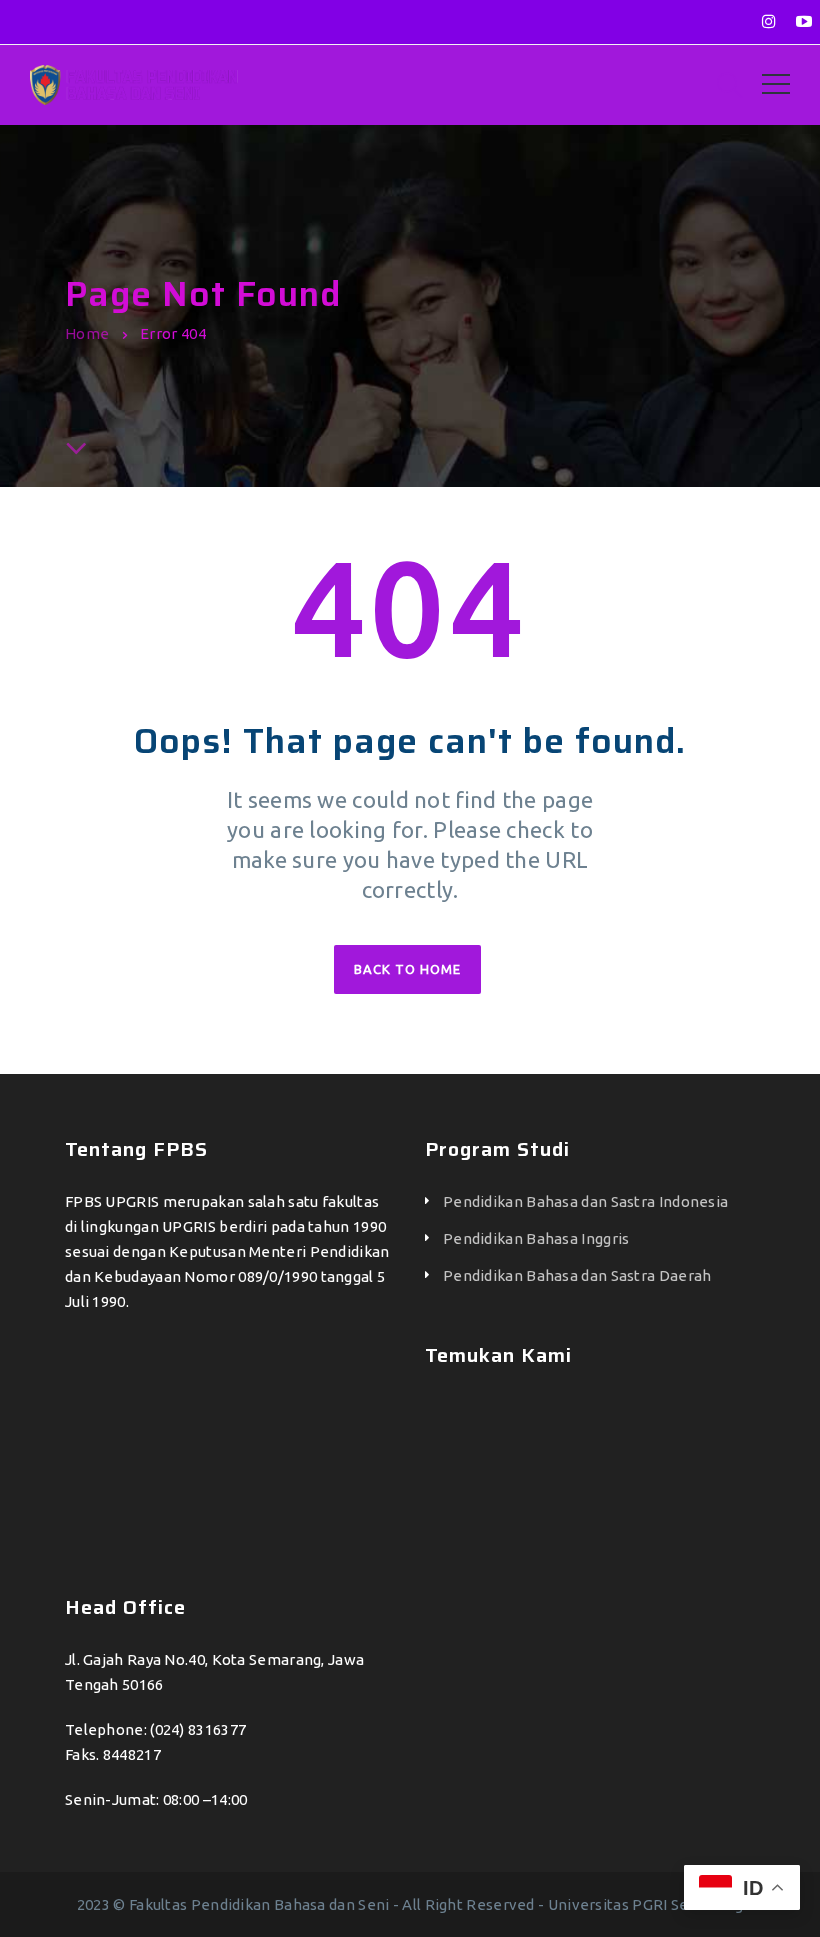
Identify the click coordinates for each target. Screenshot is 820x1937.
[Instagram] (769, 21)
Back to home (407, 969)
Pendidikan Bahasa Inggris (536, 1238)
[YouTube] (804, 21)
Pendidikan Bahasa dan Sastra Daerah (577, 1275)
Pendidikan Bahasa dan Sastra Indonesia (585, 1201)
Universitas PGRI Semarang (646, 1904)
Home (87, 333)
